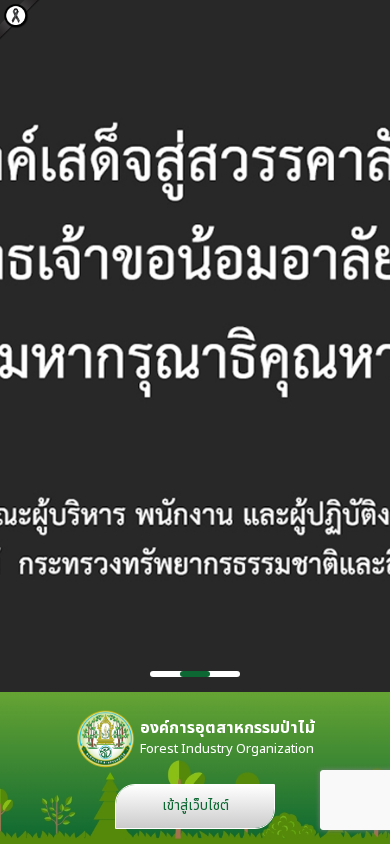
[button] (165, 674)
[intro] (195, 346)
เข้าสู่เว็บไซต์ (195, 805)
